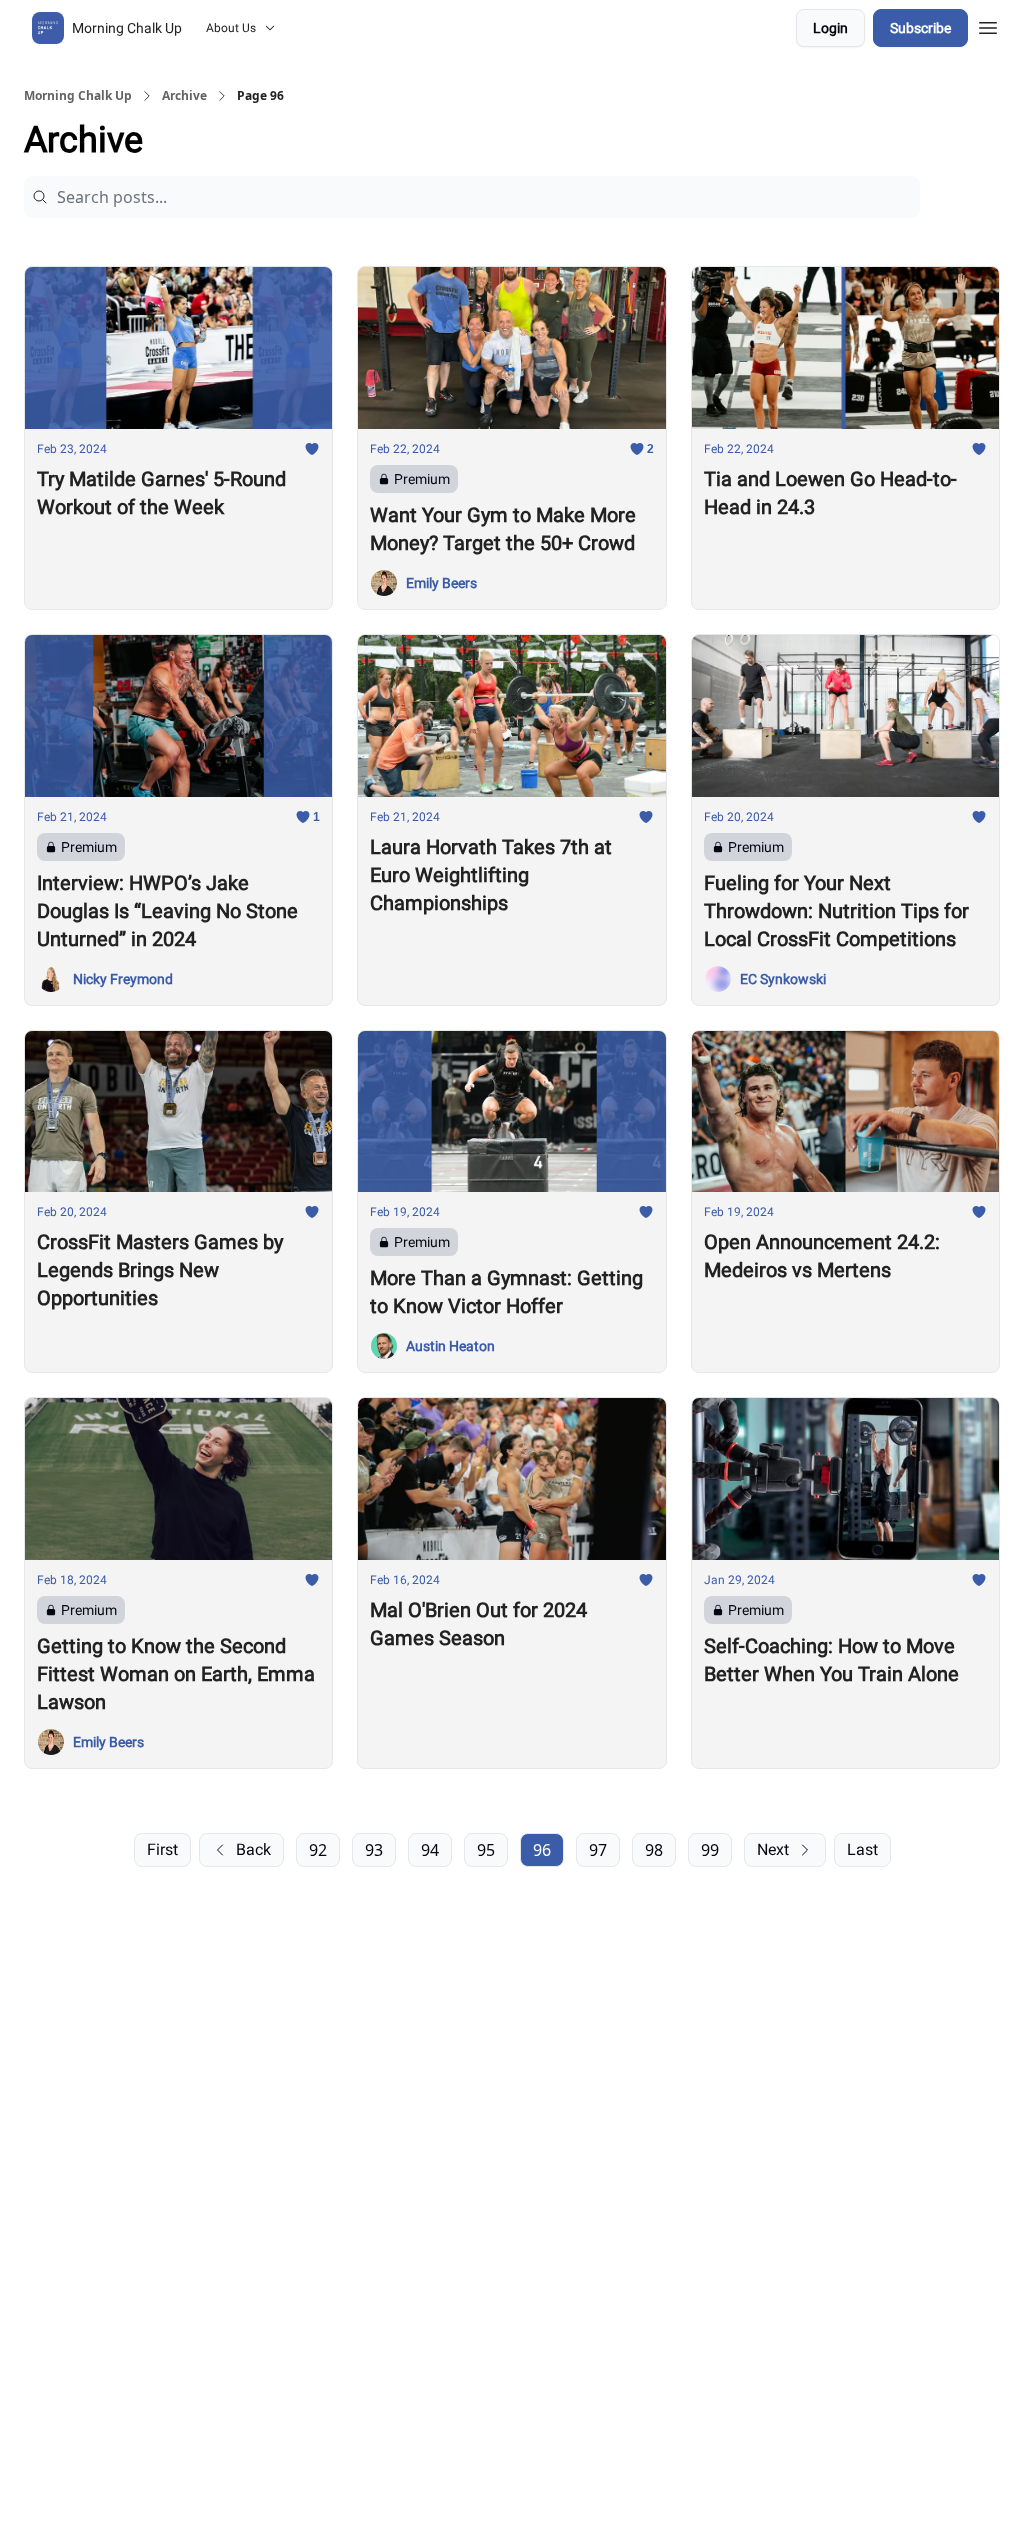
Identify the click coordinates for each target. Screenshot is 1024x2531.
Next (773, 1849)
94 (430, 1850)
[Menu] (988, 25)
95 (486, 1850)
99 (710, 1850)
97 (598, 1850)
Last (862, 1849)
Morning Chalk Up (78, 96)
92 (318, 1850)
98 (654, 1850)
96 (542, 1850)
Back (253, 1849)
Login (830, 28)
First (162, 1849)
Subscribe (920, 28)
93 (374, 1850)
